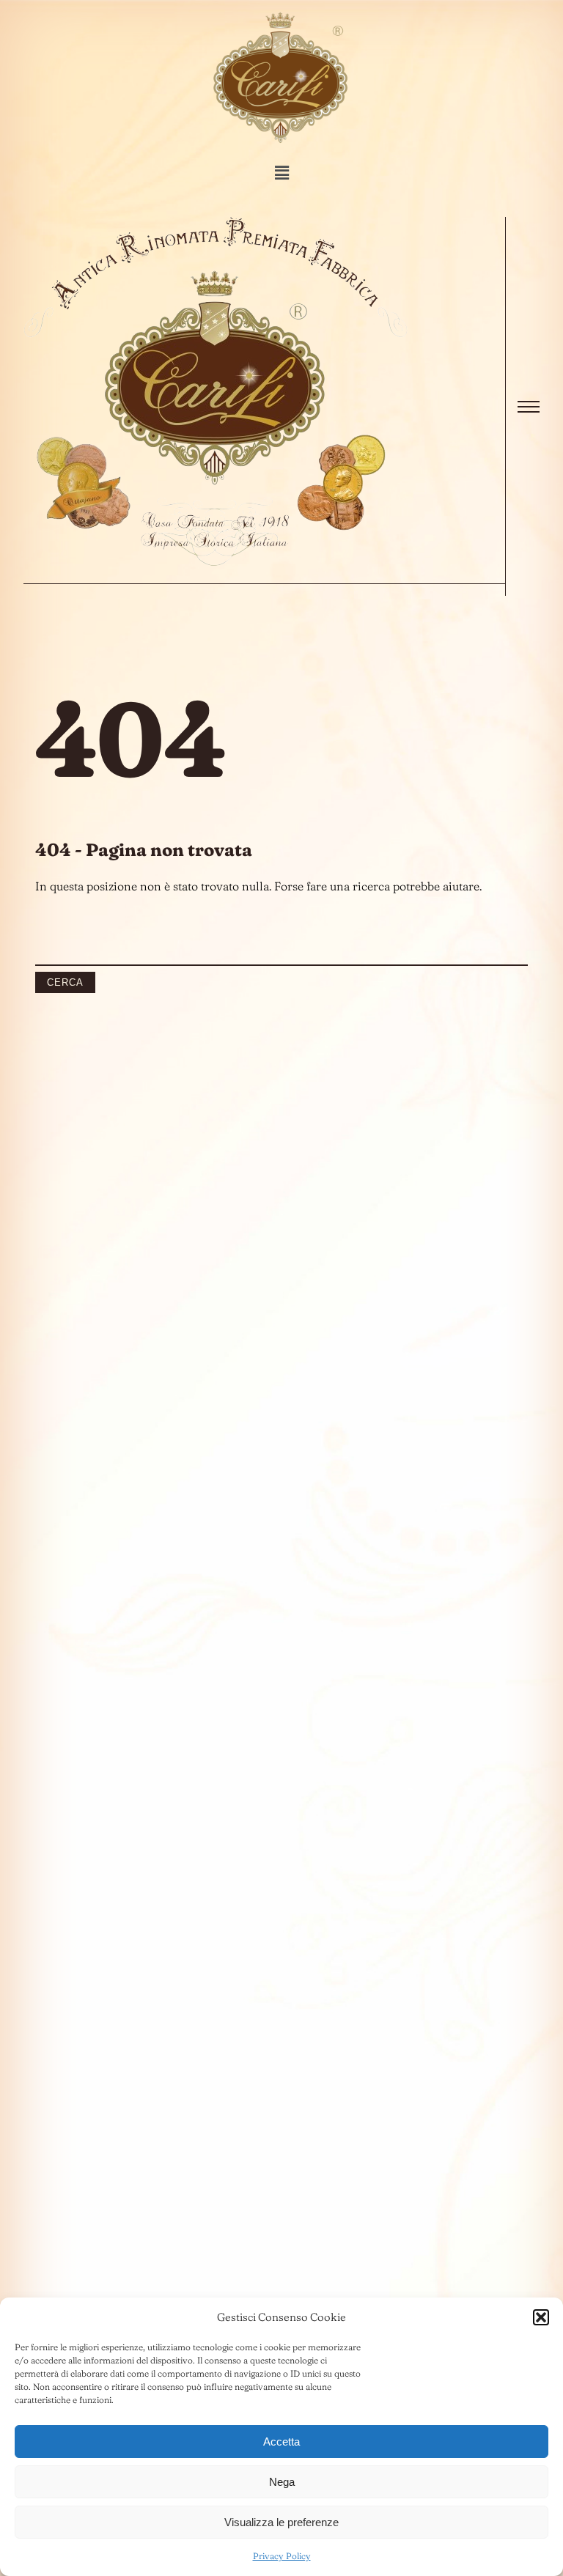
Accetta (281, 2442)
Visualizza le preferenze (281, 2522)
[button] (541, 2317)
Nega (282, 2482)
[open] (529, 407)
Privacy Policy (282, 2556)
